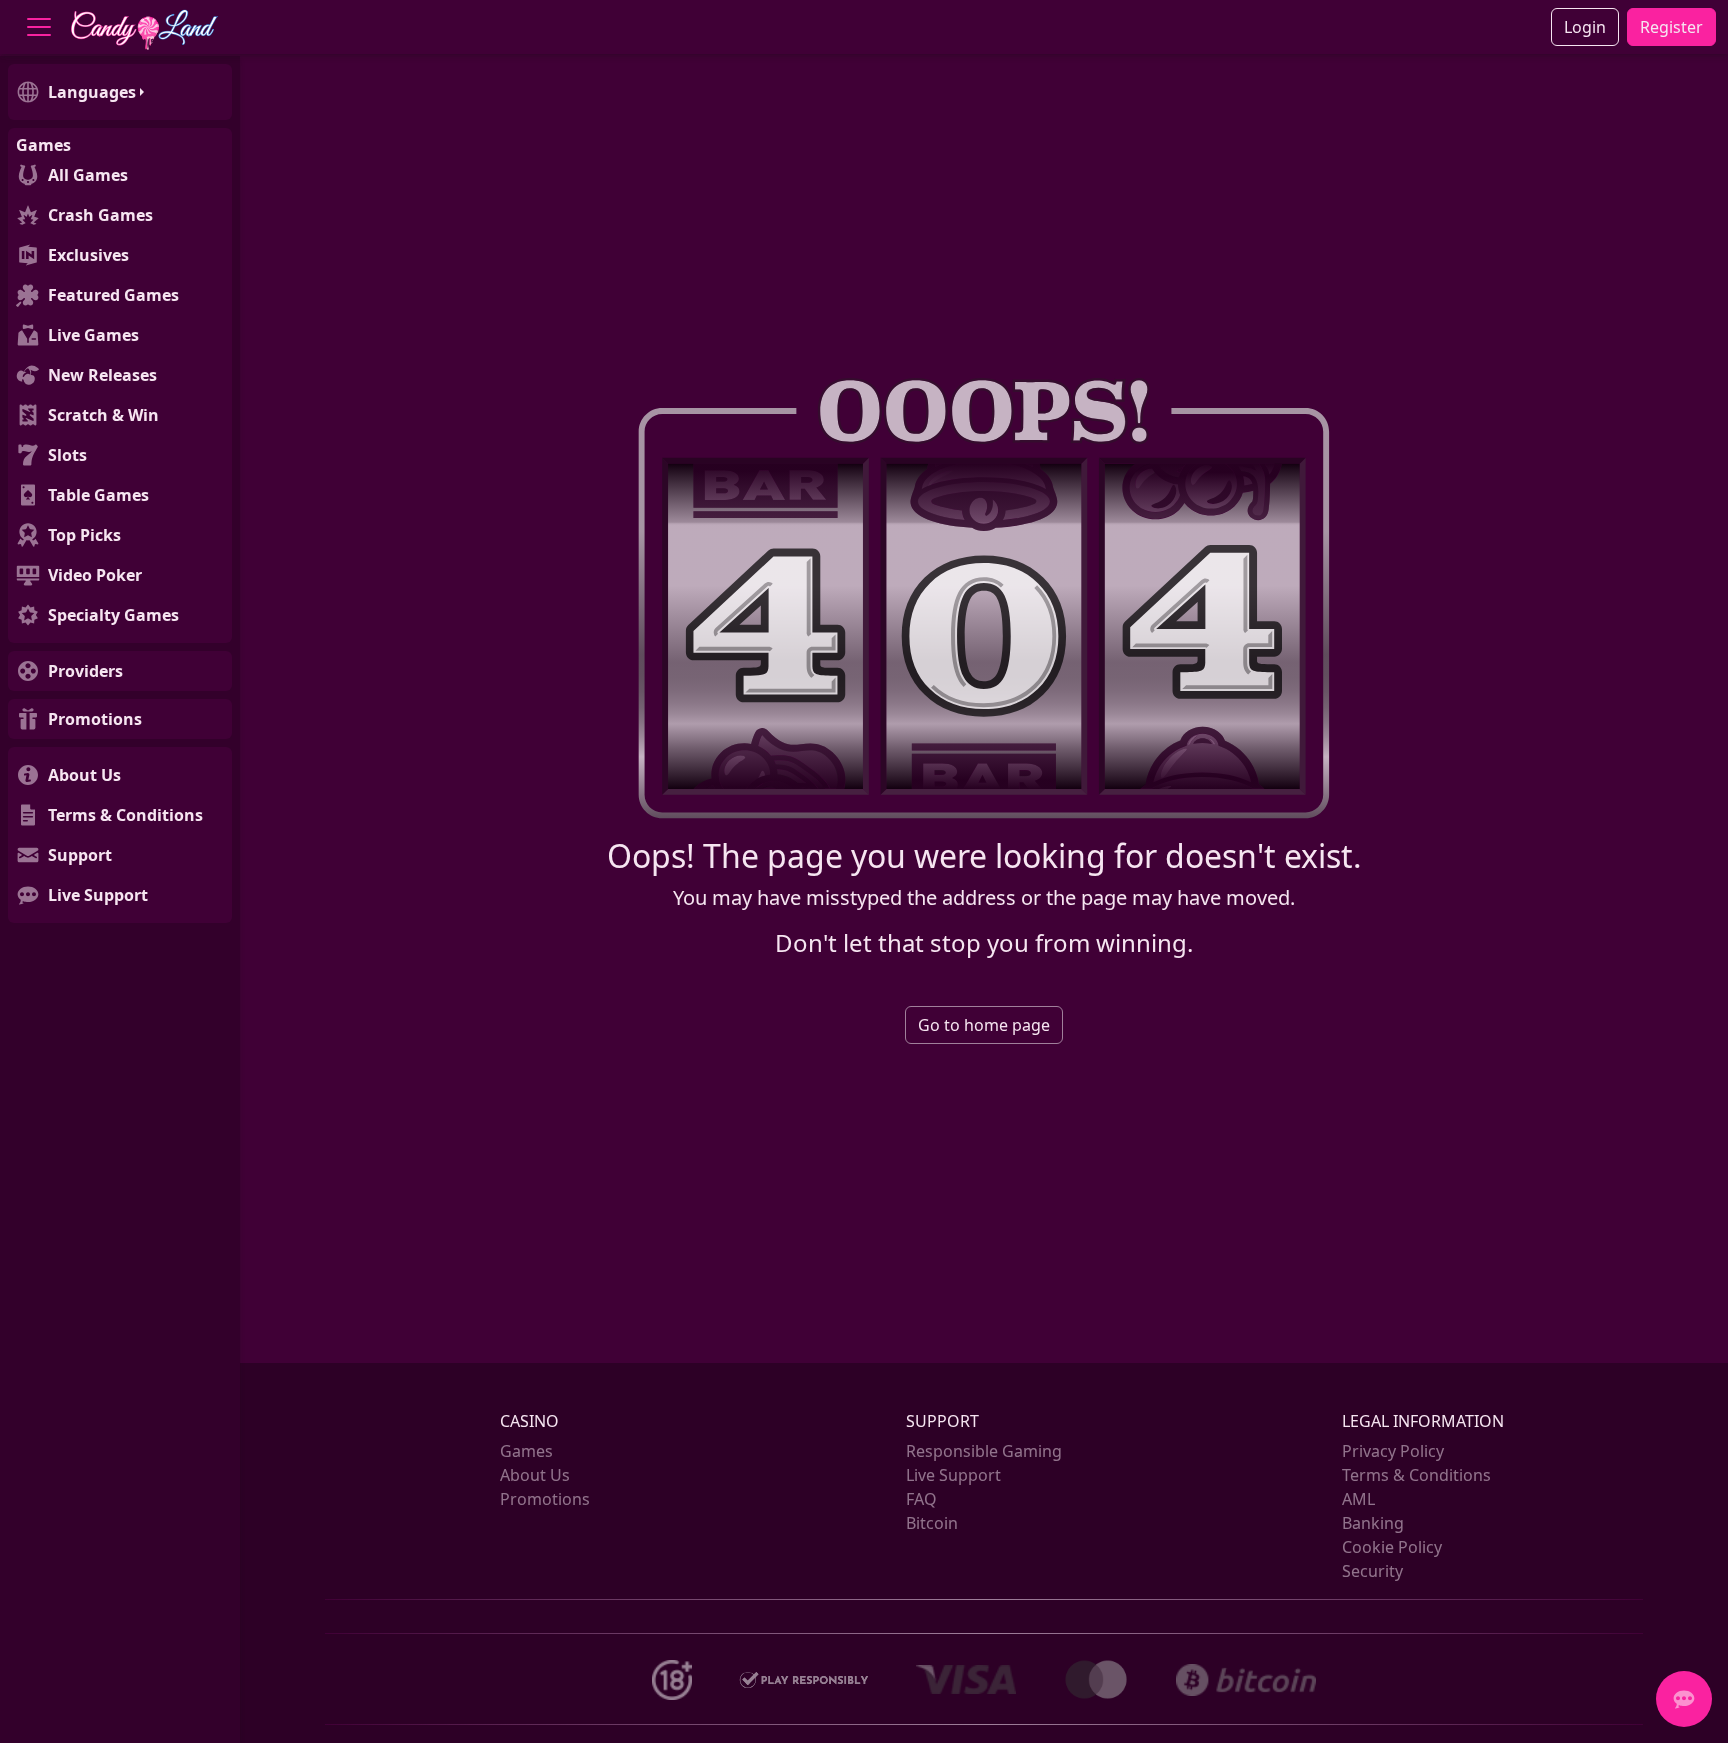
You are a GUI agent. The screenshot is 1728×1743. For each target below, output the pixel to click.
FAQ (921, 1499)
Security (1372, 1571)
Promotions (545, 1499)
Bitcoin (932, 1523)
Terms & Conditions (1416, 1475)
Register (1671, 27)
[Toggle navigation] (39, 27)
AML (1358, 1499)
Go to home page (984, 1025)
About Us (535, 1475)
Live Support (953, 1475)
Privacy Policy (1393, 1451)
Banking (1373, 1523)
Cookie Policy (1392, 1547)
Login (1585, 27)
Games (526, 1451)
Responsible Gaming (984, 1451)
